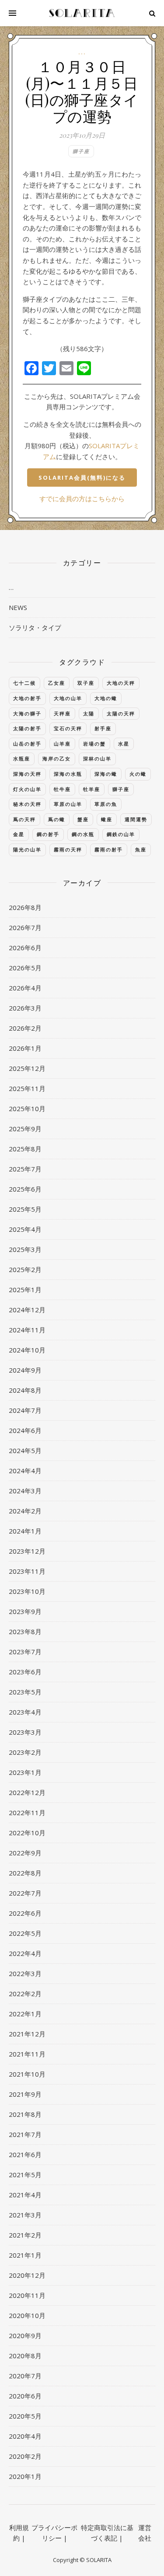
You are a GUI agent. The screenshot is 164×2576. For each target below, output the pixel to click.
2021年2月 (25, 2235)
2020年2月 (25, 2456)
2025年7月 (25, 1169)
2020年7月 (25, 2376)
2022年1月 (25, 2014)
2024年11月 (27, 1330)
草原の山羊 (68, 804)
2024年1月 (25, 1531)
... (82, 52)
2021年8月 (25, 2114)
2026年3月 (25, 1008)
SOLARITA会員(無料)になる (82, 478)
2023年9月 (25, 1611)
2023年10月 (27, 1591)
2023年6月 (25, 1672)
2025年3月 (25, 1249)
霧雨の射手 (109, 849)
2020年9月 (25, 2335)
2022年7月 (25, 1893)
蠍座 (107, 819)
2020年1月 (25, 2476)
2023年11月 (27, 1571)
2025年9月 (25, 1129)
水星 (124, 744)
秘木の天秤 (27, 804)
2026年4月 (25, 988)
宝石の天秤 (68, 728)
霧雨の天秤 (68, 849)
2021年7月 (25, 2134)
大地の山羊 (68, 698)
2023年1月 (25, 1772)
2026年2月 (25, 1028)
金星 (19, 834)
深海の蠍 (106, 774)
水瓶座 (22, 758)
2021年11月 (27, 2054)
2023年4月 (25, 1712)
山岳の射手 (27, 744)
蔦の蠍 (57, 819)
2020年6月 (25, 2396)
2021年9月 (25, 2094)
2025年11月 (27, 1088)
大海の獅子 (27, 713)
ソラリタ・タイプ (35, 627)
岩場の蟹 (94, 744)
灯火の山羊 (27, 789)
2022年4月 (25, 1953)
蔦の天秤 (24, 819)
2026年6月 (25, 948)
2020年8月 (25, 2356)
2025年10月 (27, 1108)
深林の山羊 (97, 758)
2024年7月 (25, 1410)
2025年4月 (25, 1229)
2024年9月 (25, 1370)
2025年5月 (25, 1209)
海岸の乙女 (57, 758)
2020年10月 (27, 2315)
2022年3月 (25, 1973)
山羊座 (62, 744)
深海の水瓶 (68, 774)
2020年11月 (27, 2295)
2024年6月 (25, 1430)
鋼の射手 (48, 834)
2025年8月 (25, 1149)
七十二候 (24, 683)
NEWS (18, 607)
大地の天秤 (121, 683)
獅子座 (81, 151)
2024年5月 (25, 1450)
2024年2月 (25, 1511)
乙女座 (57, 683)
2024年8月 (25, 1390)
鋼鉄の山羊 (121, 834)
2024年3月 (25, 1491)
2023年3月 (25, 1732)
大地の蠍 (106, 698)
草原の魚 (106, 804)
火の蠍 (138, 774)
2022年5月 (25, 1933)
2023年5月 (25, 1692)
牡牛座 (62, 789)
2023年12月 (27, 1551)
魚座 (141, 849)
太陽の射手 (27, 728)
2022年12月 (27, 1792)
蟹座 (83, 819)
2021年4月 (25, 2195)
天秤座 (62, 713)
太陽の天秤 (121, 713)
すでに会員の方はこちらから (82, 498)
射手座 (103, 728)
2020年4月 (25, 2436)
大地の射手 (27, 698)
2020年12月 (27, 2275)
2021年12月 (27, 2034)
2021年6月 (25, 2154)
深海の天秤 (27, 774)
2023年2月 (25, 1752)
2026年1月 (25, 1048)
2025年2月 (25, 1269)
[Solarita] (82, 13)
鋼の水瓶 (83, 834)
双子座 (86, 683)
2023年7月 (25, 1652)
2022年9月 (25, 1853)
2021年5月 (25, 2175)
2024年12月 (27, 1310)
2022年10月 (27, 1833)
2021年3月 (25, 2215)
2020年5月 (25, 2416)
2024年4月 (25, 1471)
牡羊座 (92, 789)
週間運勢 (136, 819)
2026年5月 (25, 968)
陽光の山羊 (27, 849)
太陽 (89, 713)
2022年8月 (25, 1873)
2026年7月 (25, 927)
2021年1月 (25, 2255)
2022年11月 (27, 1813)
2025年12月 (27, 1068)
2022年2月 (25, 1994)
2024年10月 (27, 1350)
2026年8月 (25, 907)
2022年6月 (25, 1913)
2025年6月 (25, 1189)
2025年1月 (25, 1290)
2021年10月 (27, 2074)
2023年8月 (25, 1631)
